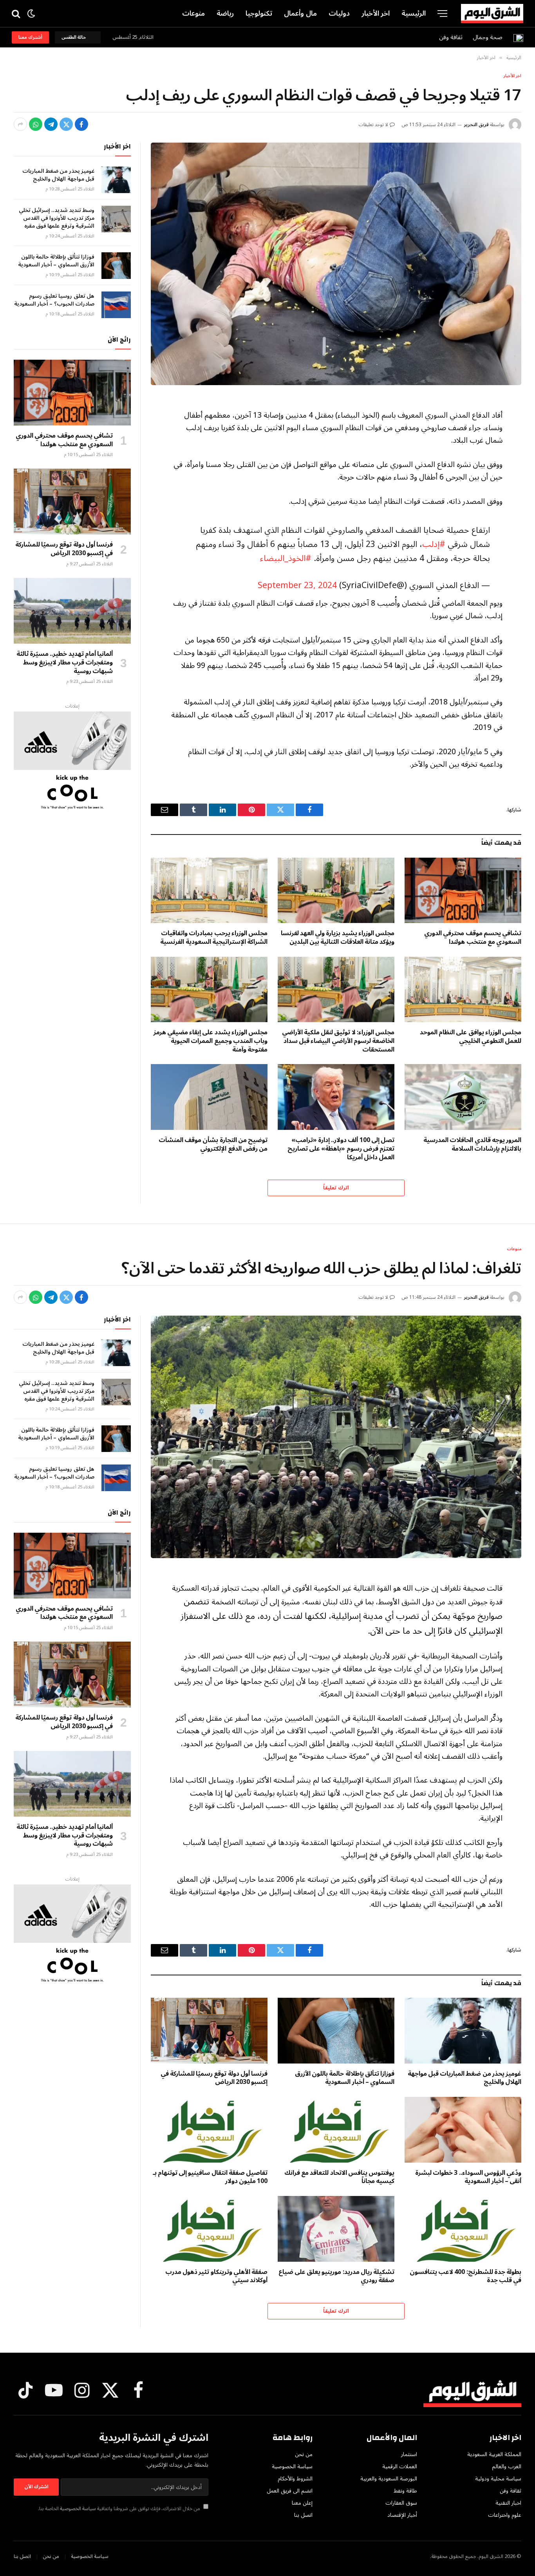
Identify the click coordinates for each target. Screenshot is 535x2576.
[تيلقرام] (51, 124)
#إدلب (434, 544)
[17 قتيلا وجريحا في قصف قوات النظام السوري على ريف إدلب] (336, 264)
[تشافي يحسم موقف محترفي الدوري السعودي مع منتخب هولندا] (463, 891)
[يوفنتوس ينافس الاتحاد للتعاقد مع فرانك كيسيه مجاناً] (336, 2130)
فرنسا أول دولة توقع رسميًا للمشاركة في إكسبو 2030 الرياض (64, 549)
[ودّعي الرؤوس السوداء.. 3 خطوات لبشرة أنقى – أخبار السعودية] (463, 2130)
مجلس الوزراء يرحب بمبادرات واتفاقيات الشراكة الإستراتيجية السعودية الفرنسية (214, 938)
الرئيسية (414, 13)
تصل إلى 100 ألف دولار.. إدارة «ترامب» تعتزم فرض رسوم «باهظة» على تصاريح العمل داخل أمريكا (341, 1149)
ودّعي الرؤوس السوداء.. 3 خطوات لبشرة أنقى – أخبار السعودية (468, 2178)
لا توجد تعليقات (373, 125)
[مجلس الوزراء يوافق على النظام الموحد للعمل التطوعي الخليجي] (463, 990)
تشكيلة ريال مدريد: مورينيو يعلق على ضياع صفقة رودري (336, 2277)
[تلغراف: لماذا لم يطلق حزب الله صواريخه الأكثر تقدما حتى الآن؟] (336, 1437)
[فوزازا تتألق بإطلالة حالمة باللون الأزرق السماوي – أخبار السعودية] (116, 266)
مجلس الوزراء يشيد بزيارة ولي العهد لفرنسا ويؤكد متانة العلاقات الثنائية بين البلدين (338, 938)
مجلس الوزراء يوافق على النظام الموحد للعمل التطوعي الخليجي (471, 1037)
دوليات (339, 13)
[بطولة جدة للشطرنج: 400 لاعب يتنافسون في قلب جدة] (463, 2229)
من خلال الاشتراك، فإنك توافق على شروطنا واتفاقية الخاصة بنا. (120, 2509)
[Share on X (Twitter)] (66, 124)
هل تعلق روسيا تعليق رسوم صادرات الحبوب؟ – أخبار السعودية (54, 300)
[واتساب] (36, 124)
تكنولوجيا (259, 13)
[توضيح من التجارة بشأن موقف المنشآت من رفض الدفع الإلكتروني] (209, 1097)
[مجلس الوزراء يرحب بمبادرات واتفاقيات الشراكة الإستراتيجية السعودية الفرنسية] (209, 891)
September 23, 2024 (297, 586)
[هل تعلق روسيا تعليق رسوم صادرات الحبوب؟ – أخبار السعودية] (116, 305)
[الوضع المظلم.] (31, 14)
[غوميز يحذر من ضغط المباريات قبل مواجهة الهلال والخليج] (116, 180)
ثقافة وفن (451, 37)
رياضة (225, 13)
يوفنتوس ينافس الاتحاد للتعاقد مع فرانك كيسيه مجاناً (339, 2178)
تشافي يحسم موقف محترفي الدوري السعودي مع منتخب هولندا (473, 938)
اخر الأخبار (376, 13)
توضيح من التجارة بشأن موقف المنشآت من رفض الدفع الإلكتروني (213, 1145)
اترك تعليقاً (336, 1188)
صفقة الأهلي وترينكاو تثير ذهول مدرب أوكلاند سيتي (216, 2277)
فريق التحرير (476, 125)
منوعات (193, 13)
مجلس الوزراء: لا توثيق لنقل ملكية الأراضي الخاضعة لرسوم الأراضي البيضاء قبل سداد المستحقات (338, 1041)
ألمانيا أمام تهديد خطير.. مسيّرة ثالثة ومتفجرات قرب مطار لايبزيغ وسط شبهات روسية (65, 663)
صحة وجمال (488, 37)
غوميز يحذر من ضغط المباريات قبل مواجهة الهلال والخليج (58, 175)
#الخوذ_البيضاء (286, 558)
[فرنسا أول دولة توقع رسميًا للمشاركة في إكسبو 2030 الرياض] (72, 501)
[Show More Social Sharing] (20, 124)
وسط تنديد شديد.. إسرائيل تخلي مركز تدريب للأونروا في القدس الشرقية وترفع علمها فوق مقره (57, 218)
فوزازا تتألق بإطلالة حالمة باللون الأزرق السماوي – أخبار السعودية (56, 261)
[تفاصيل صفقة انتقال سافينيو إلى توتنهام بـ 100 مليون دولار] (209, 2130)
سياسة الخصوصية (78, 2509)
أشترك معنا (30, 37)
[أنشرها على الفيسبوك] (81, 124)
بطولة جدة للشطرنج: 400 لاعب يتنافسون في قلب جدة (465, 2277)
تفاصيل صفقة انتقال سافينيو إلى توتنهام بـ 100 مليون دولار (210, 2178)
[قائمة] (442, 14)
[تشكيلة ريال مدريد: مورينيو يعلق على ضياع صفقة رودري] (336, 2229)
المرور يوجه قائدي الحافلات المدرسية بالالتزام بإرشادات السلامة (472, 1145)
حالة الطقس (75, 37)
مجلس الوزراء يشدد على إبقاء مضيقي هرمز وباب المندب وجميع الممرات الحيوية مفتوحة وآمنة (211, 1041)
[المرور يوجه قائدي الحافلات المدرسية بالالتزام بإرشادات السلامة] (463, 1097)
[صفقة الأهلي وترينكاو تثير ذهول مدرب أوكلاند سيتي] (209, 2229)
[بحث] (17, 14)
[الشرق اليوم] (492, 14)
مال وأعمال (300, 13)
